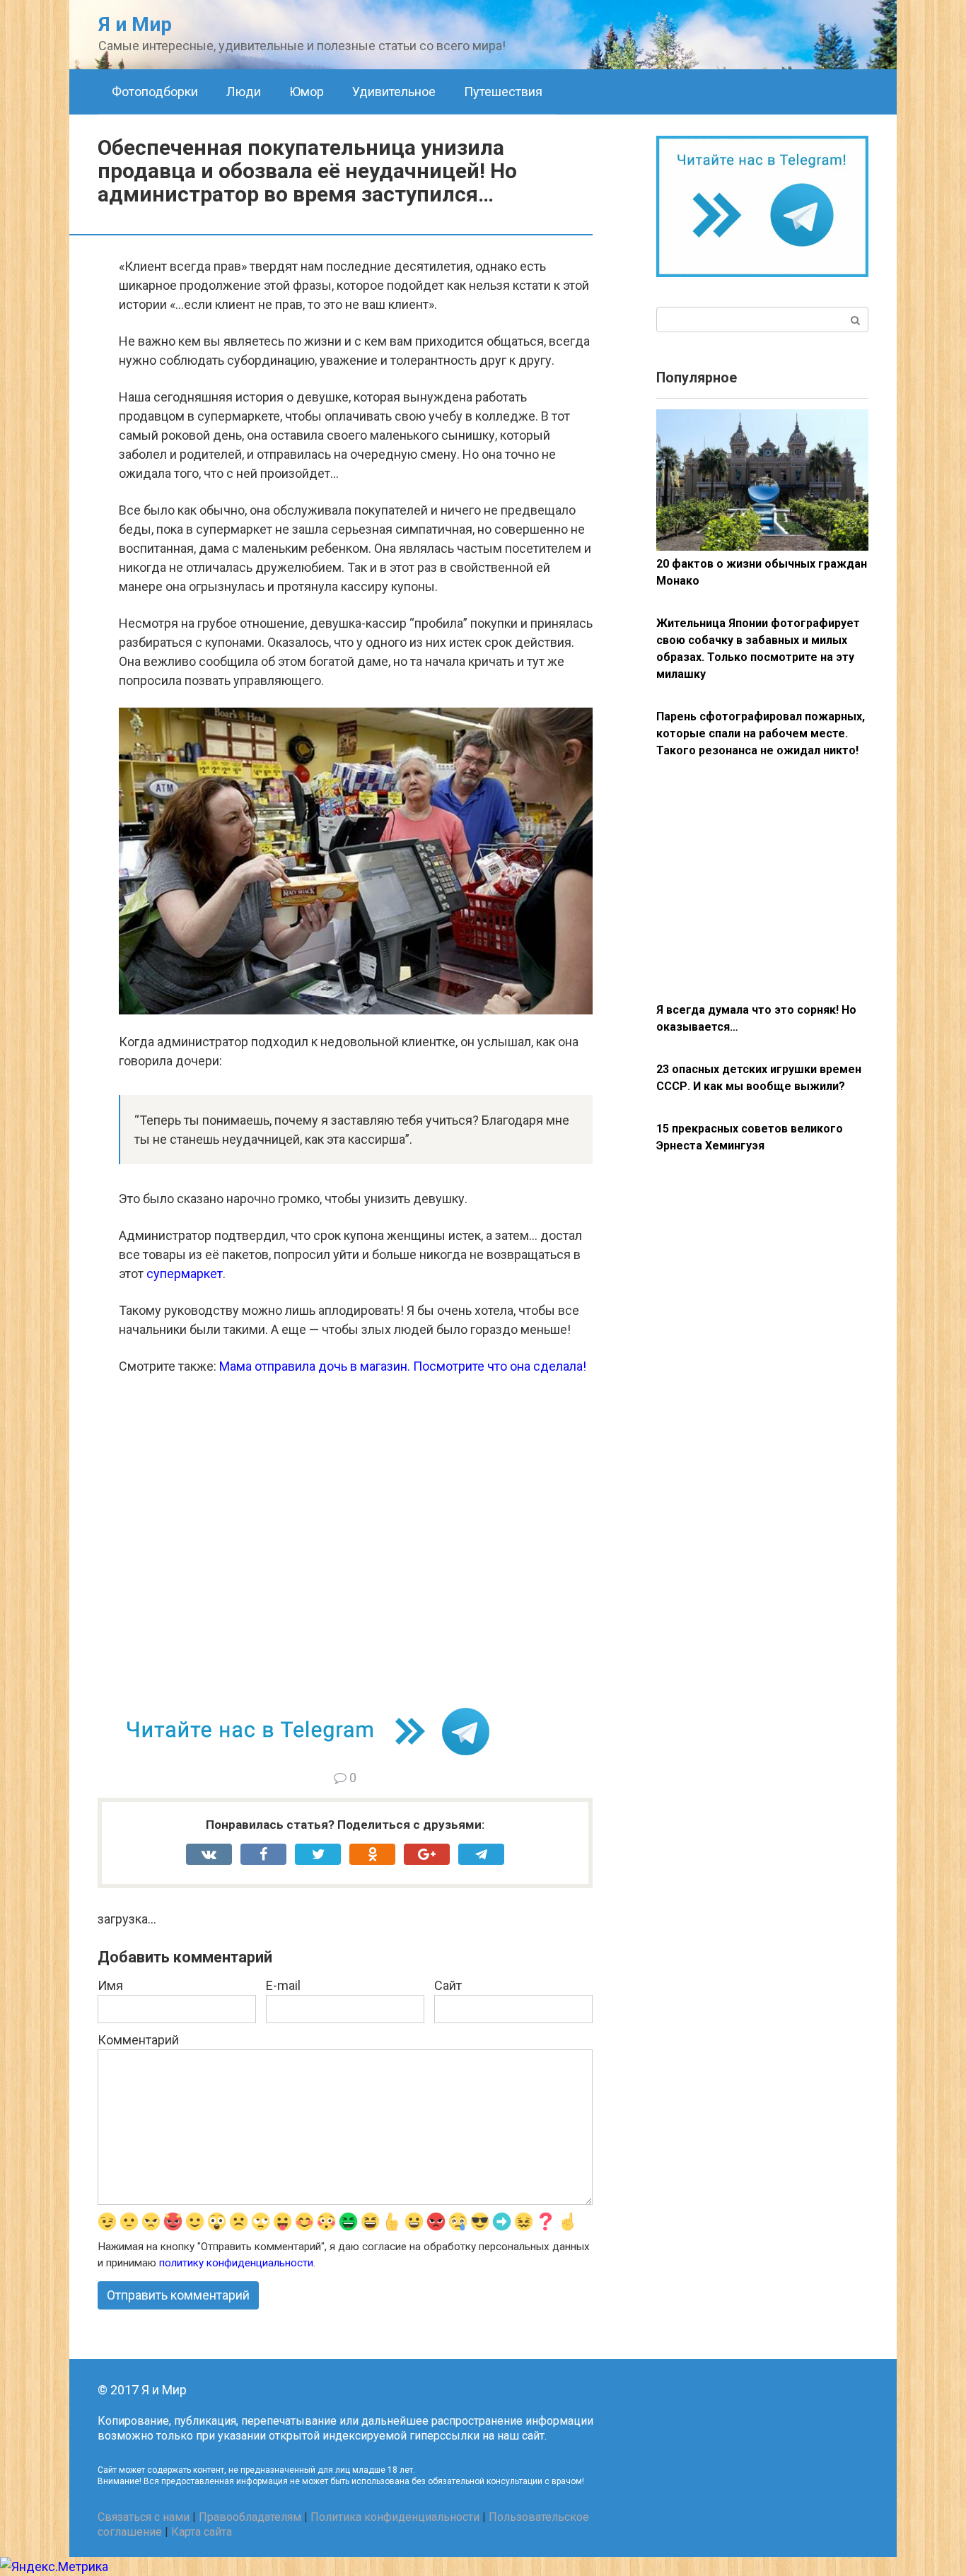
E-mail (283, 1985)
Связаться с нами (144, 2517)
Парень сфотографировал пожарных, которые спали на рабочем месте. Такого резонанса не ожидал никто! (761, 733)
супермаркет (185, 1274)
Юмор (307, 92)
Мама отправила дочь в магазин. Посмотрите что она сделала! (403, 1366)
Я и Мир (135, 24)
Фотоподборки (155, 92)
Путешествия (503, 92)
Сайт (448, 1985)
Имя (110, 1985)
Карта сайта (202, 2532)
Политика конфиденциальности (395, 2517)
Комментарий (138, 2040)
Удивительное (394, 92)
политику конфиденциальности (236, 2263)
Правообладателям (250, 2517)
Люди (244, 92)
